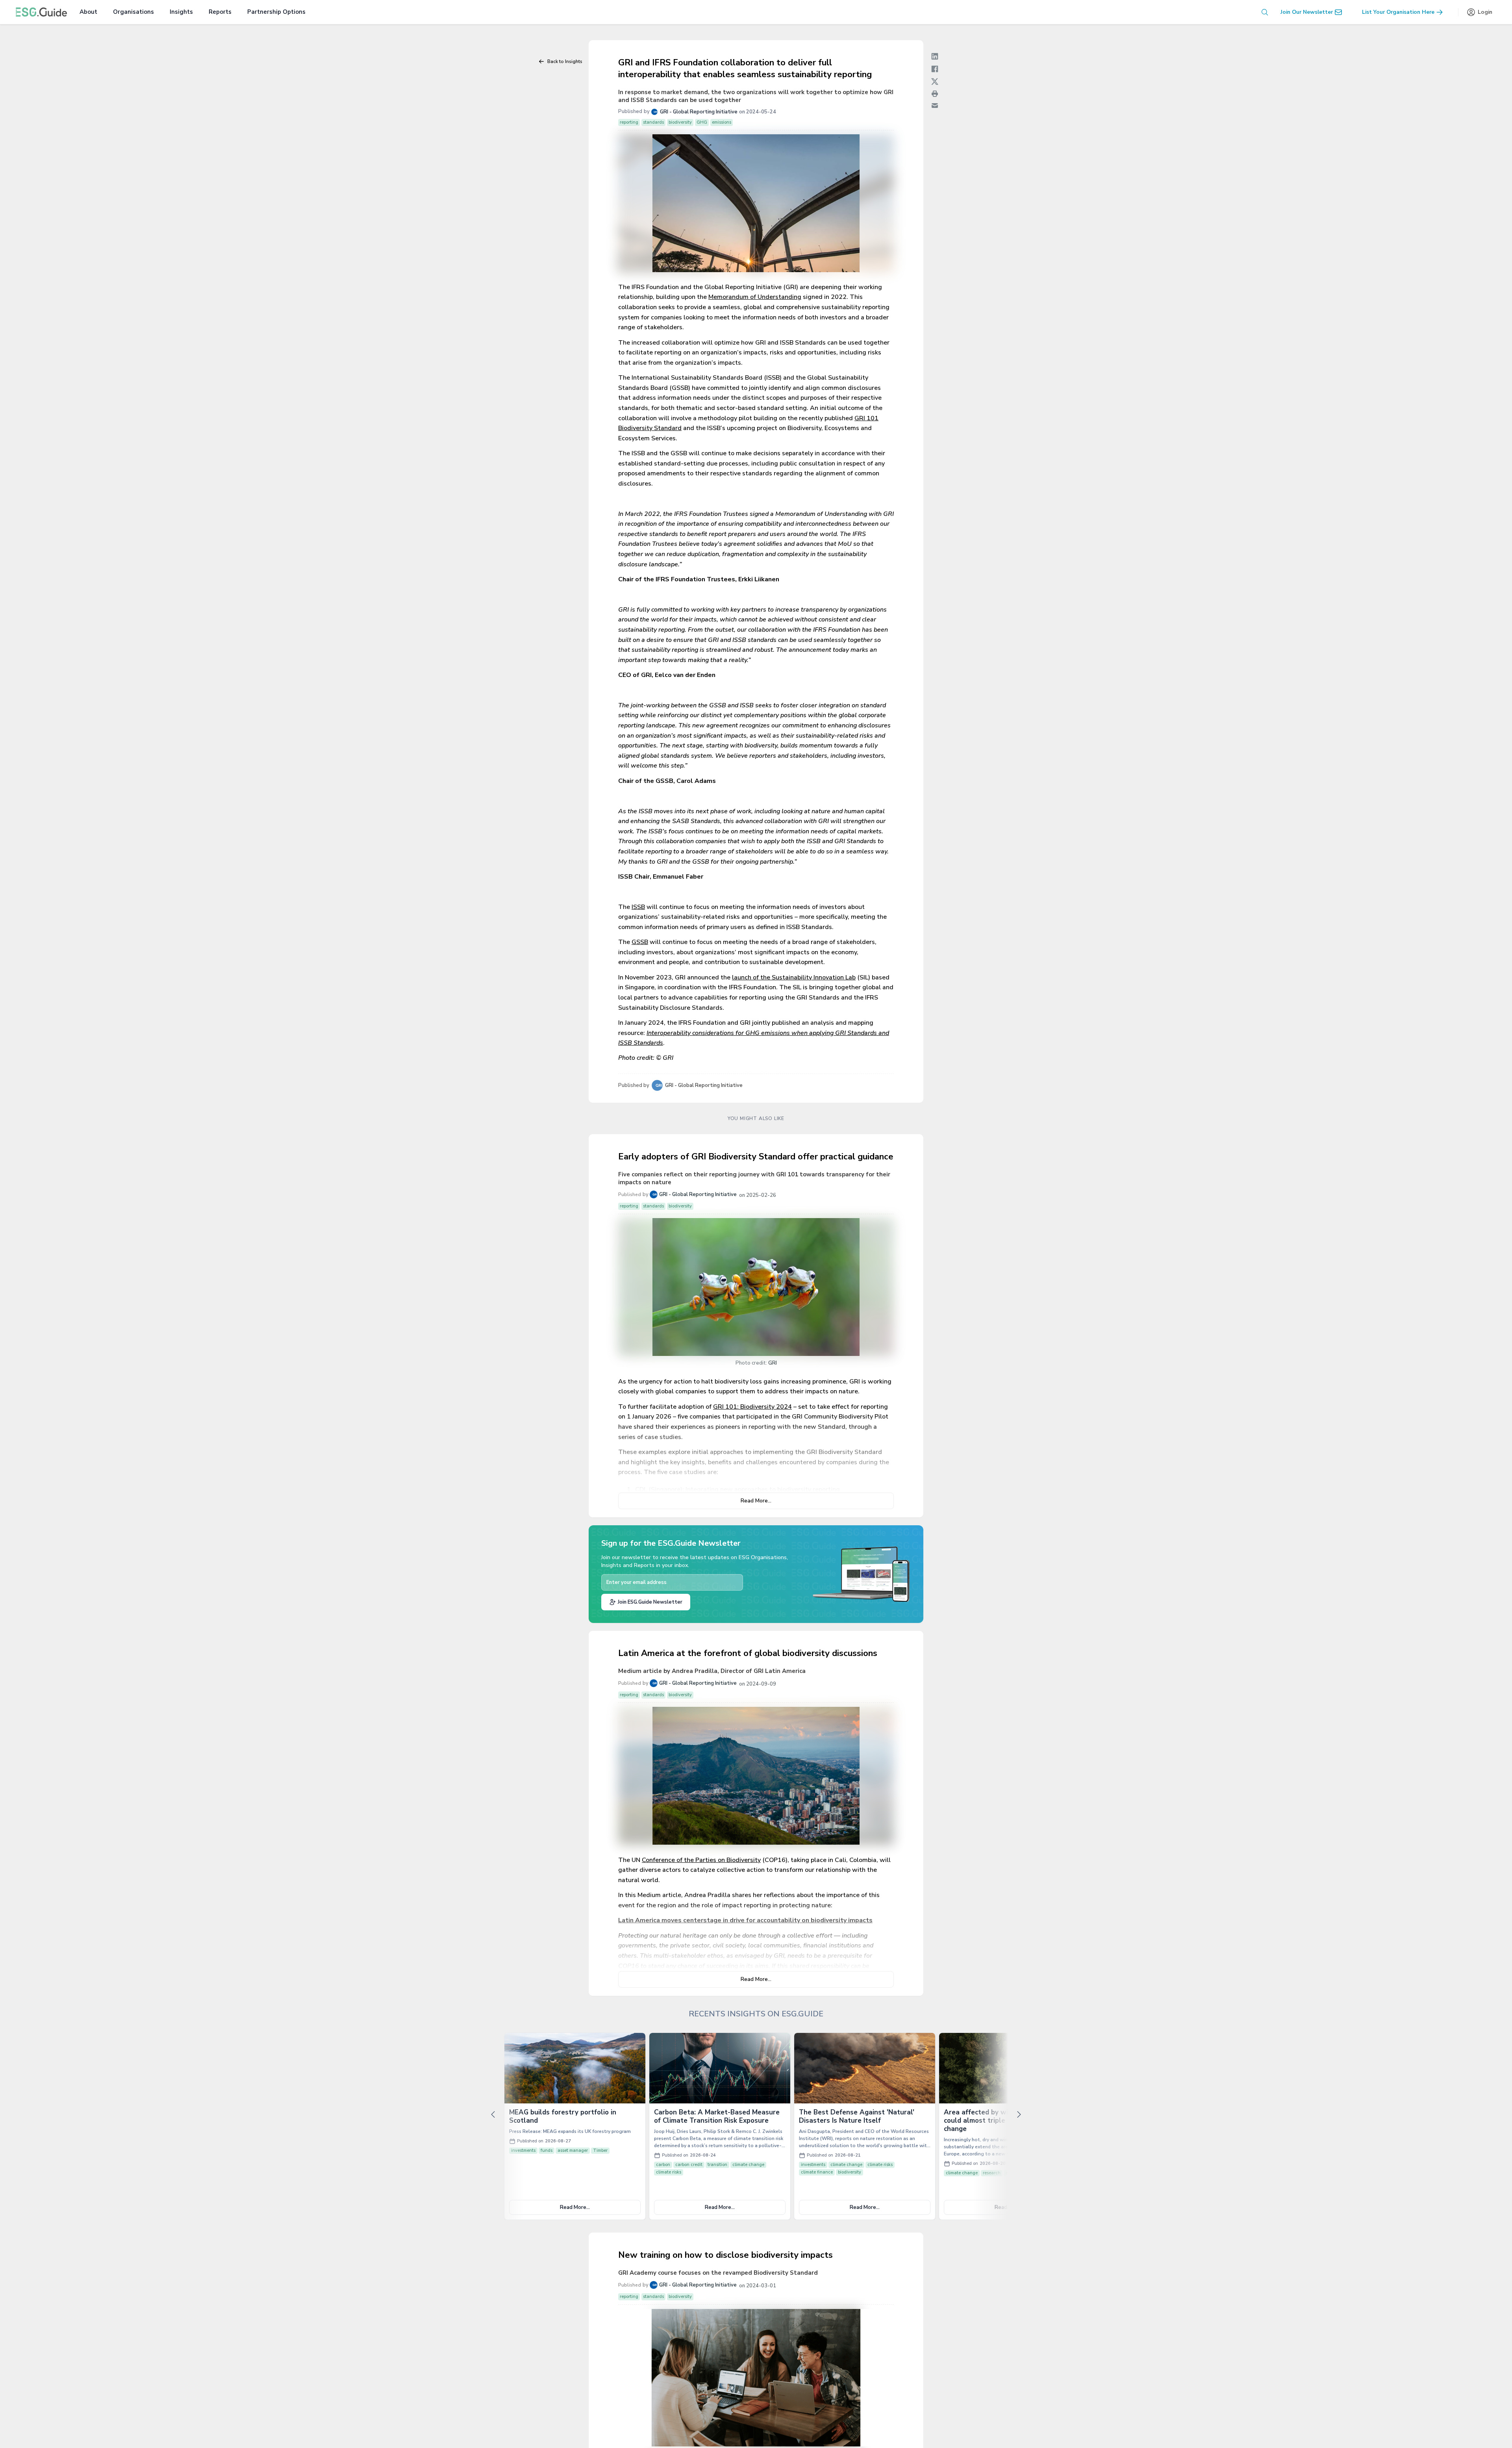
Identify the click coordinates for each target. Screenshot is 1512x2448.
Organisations (133, 12)
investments (523, 2150)
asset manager (573, 2150)
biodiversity (850, 2172)
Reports (220, 12)
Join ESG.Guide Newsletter (650, 1602)
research (992, 2173)
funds (547, 2150)
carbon (663, 2165)
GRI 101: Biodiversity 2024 (752, 1407)
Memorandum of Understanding (755, 297)
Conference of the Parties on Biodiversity (701, 1860)
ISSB (638, 907)
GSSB (640, 942)
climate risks (669, 2172)
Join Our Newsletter (1307, 12)
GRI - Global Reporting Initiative (699, 112)
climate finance (817, 2172)
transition (717, 2165)
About (88, 12)
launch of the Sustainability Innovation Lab (794, 977)
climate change (748, 2165)
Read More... (756, 1501)
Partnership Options (276, 12)
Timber (600, 2150)
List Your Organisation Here (1398, 12)
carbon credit (689, 2165)
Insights (181, 12)
